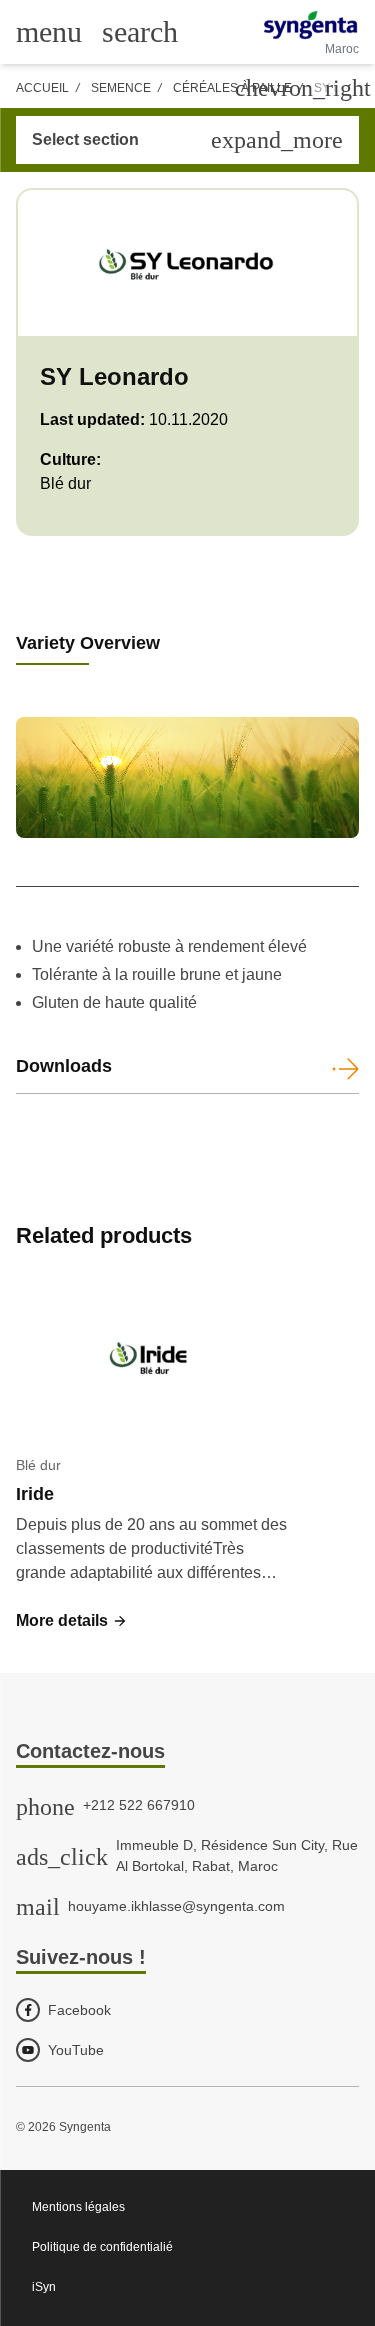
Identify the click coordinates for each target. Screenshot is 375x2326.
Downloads (64, 1066)
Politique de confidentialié (102, 2247)
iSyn (44, 2287)
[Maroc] (310, 25)
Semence (121, 88)
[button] (72, 1621)
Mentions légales (78, 2207)
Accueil (42, 88)
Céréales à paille (232, 88)
